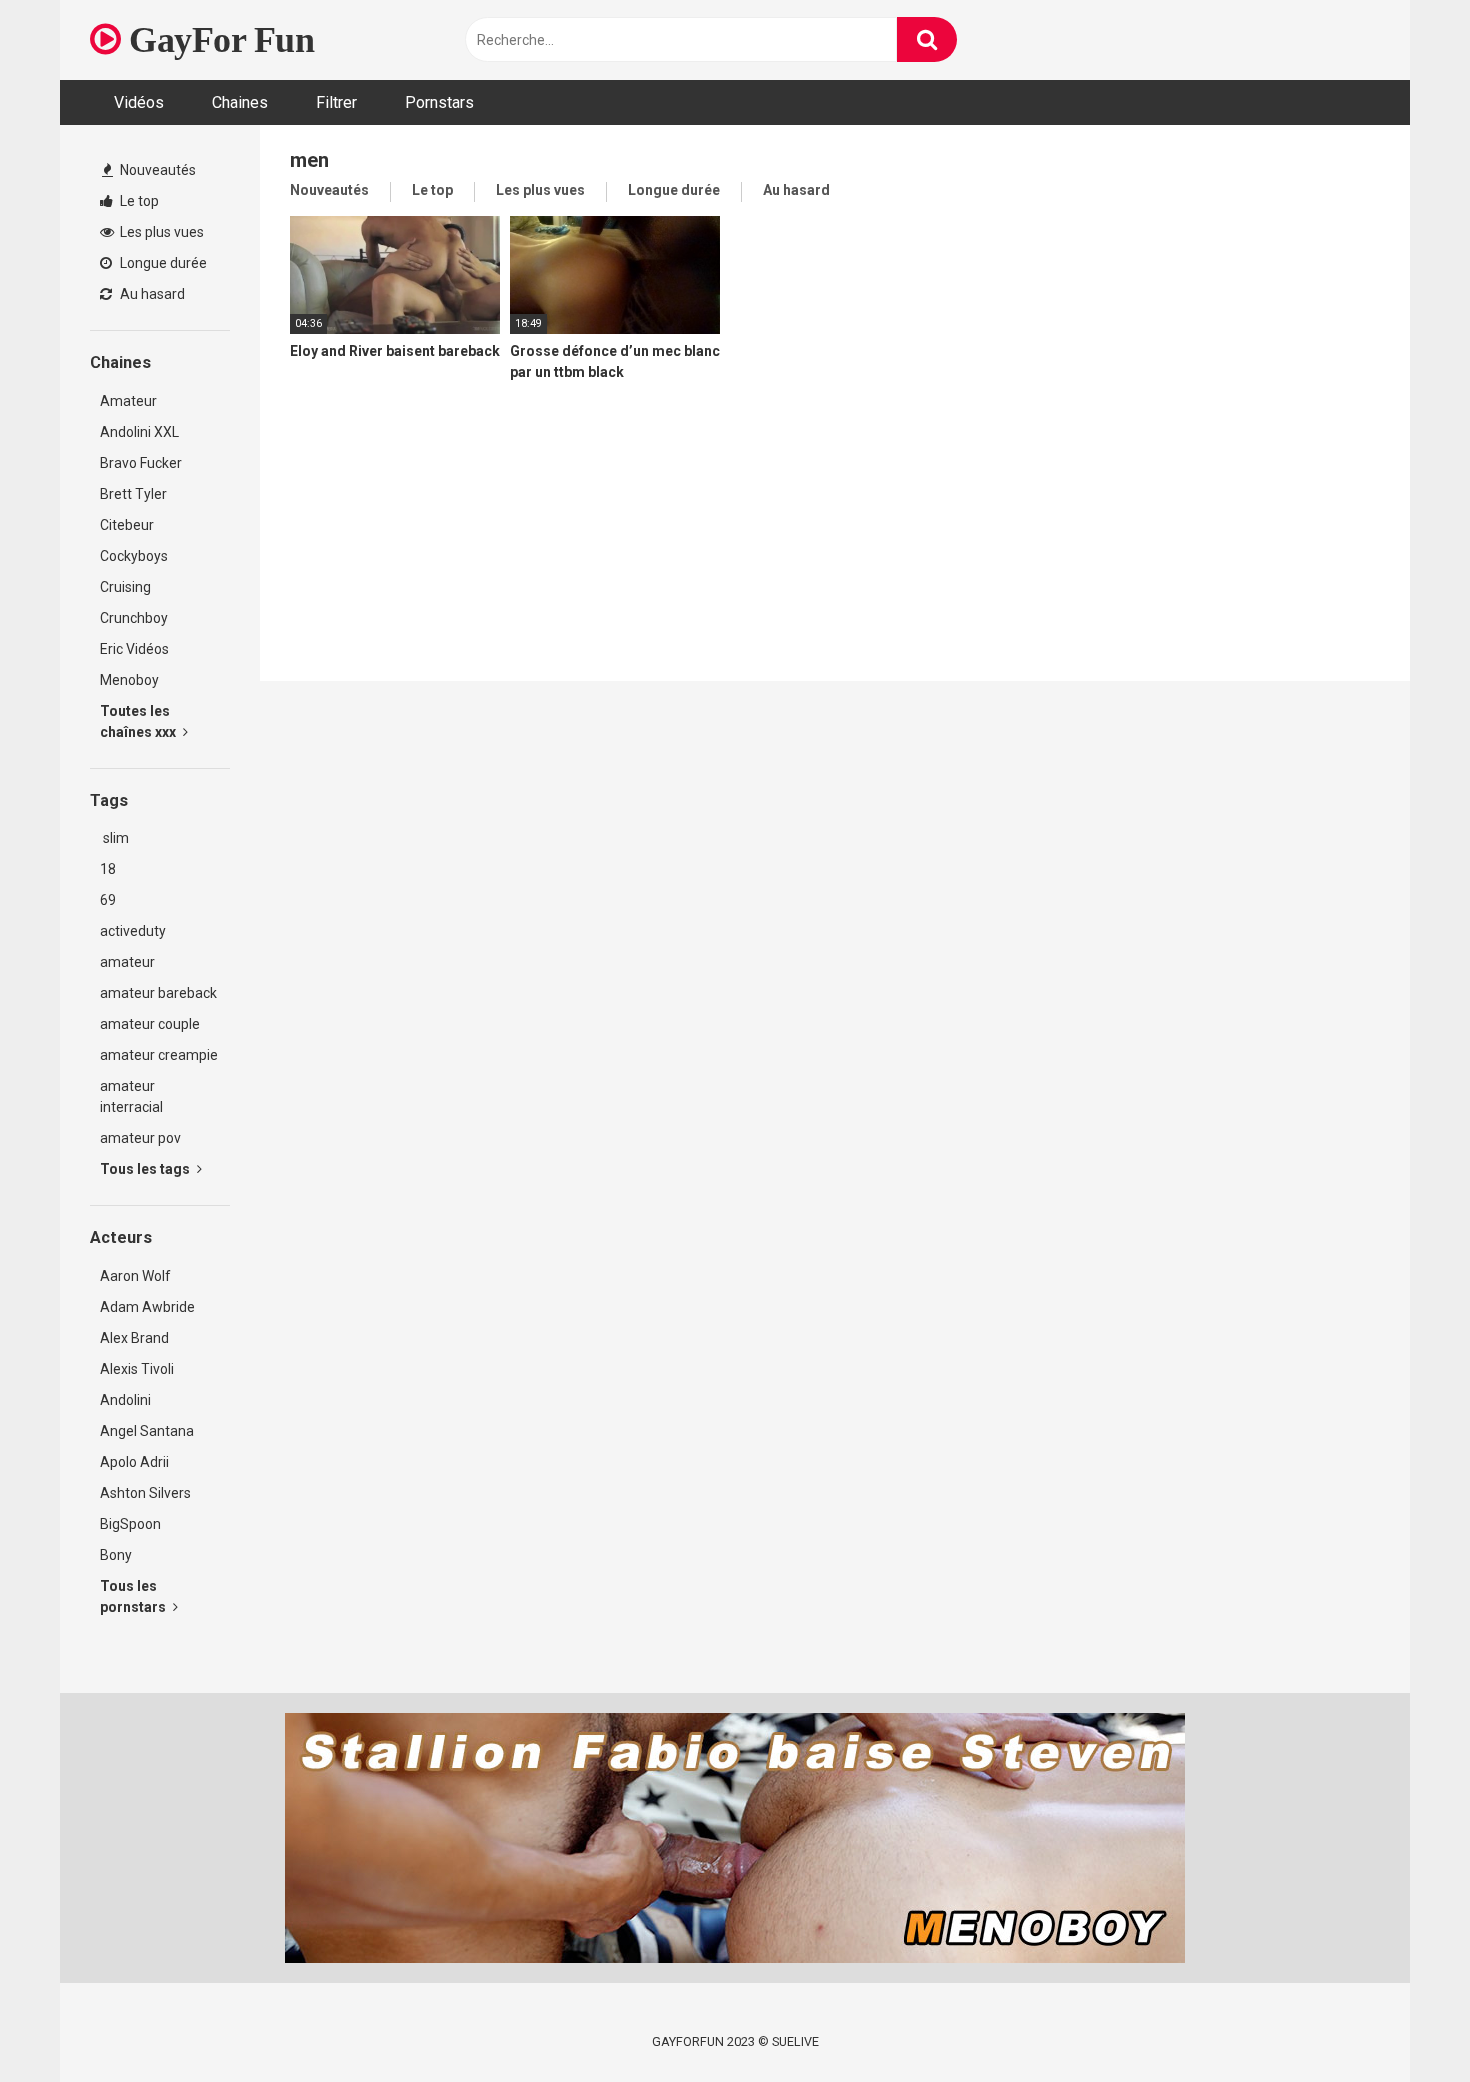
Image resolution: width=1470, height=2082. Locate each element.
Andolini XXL (139, 432)
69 (108, 900)
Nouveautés (156, 170)
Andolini (125, 1400)
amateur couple (150, 1024)
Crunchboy (134, 618)
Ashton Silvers (145, 1493)
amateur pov (140, 1138)
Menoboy (129, 680)
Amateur (128, 401)
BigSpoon (130, 1524)
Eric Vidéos (134, 649)
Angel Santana (147, 1431)
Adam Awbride (147, 1307)
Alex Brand (134, 1338)
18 (108, 869)
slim (114, 838)
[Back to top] (1403, 2021)
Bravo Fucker (141, 463)
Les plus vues (160, 232)
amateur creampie (159, 1055)
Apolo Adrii (134, 1462)
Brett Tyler (133, 494)
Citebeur (127, 525)
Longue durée (162, 263)
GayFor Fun (217, 40)
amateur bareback (158, 993)
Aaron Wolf (135, 1276)
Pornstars (439, 102)
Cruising (125, 587)
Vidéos (139, 102)
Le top (138, 201)
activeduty (133, 931)
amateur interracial (131, 1096)
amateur (127, 962)
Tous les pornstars (134, 1596)
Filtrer (336, 102)
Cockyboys (134, 556)
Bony (116, 1555)
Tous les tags (146, 1169)
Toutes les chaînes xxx (139, 721)
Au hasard (151, 294)
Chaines (240, 102)
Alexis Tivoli (137, 1369)
